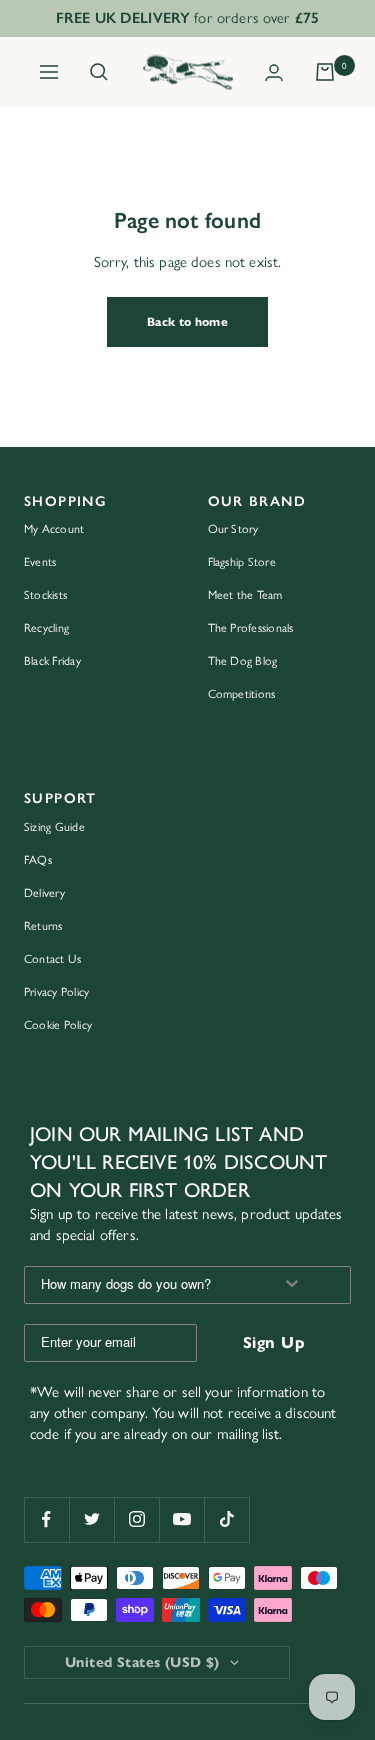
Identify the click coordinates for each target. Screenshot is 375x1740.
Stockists (45, 595)
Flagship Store (242, 562)
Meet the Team (245, 595)
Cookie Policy (58, 1025)
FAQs (38, 860)
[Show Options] (292, 1285)
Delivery (44, 893)
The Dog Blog (243, 661)
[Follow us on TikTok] (226, 1519)
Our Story (233, 529)
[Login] (274, 72)
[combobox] (141, 1285)
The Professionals (251, 628)
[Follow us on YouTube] (181, 1519)
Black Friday (52, 661)
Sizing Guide (54, 827)
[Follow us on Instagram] (136, 1519)
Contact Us (52, 959)
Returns (43, 926)
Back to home (187, 321)
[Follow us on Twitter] (91, 1519)
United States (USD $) (142, 1662)
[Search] (99, 72)
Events (40, 562)
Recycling (46, 628)
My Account (54, 529)
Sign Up (274, 1342)
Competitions (242, 694)
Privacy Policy (56, 992)
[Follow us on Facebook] (46, 1519)
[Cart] (325, 72)
